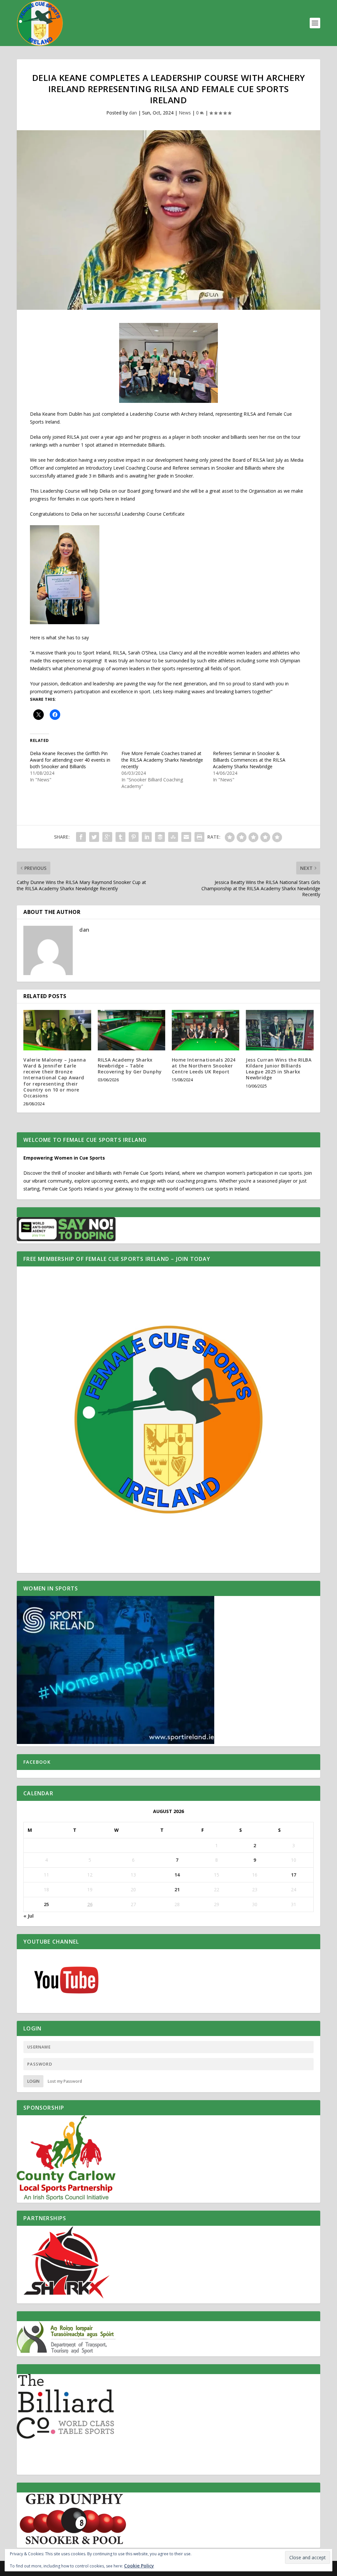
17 (294, 1875)
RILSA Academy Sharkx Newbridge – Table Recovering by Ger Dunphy (130, 1066)
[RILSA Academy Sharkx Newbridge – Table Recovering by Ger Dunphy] (131, 1030)
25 (46, 1904)
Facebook (37, 1762)
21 (177, 1889)
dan (133, 113)
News (185, 113)
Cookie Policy (139, 2566)
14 (177, 1875)
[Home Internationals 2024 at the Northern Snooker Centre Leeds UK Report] (206, 1030)
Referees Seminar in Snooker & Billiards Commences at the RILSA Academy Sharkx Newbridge (249, 760)
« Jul (28, 1916)
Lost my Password (65, 2081)
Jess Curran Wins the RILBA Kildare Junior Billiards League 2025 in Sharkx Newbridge (279, 1069)
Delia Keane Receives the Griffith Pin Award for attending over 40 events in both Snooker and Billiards (70, 760)
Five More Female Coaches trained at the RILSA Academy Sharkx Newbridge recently (162, 760)
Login (33, 2081)
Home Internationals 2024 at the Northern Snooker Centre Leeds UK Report (204, 1066)
